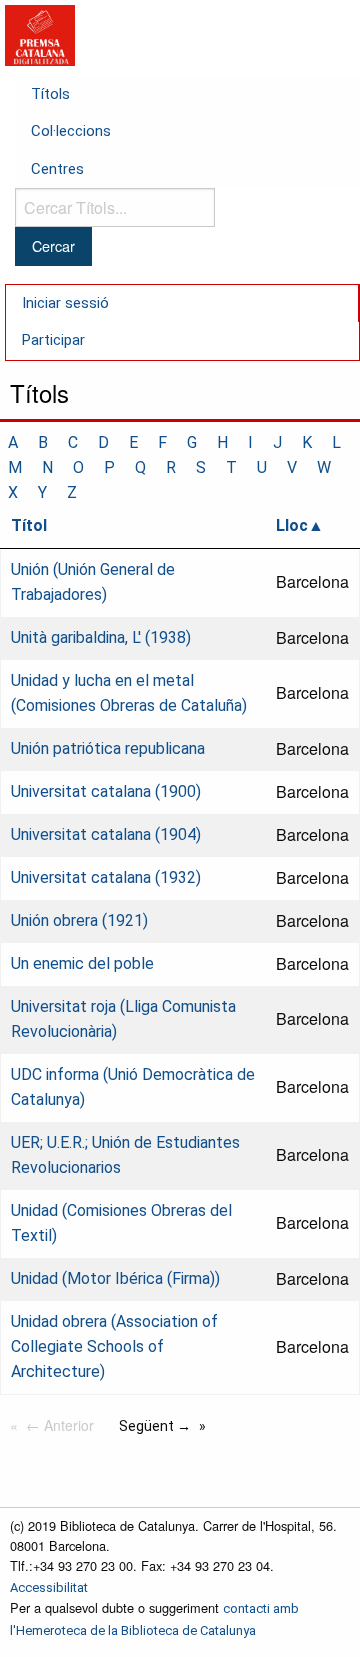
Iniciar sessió (65, 303)
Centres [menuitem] (57, 169)
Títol (29, 525)
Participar (53, 340)
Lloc (292, 525)
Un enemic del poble (82, 963)
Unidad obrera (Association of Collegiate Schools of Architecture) (114, 1346)
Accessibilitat (49, 1587)
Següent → (155, 1426)
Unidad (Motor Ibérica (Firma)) (115, 1278)
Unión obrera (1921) (79, 920)
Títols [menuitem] (50, 94)
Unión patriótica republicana (108, 748)
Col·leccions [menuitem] (71, 131)
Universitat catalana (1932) (106, 877)
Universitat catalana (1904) (106, 834)
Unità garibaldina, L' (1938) (101, 637)
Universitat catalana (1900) (106, 791)
